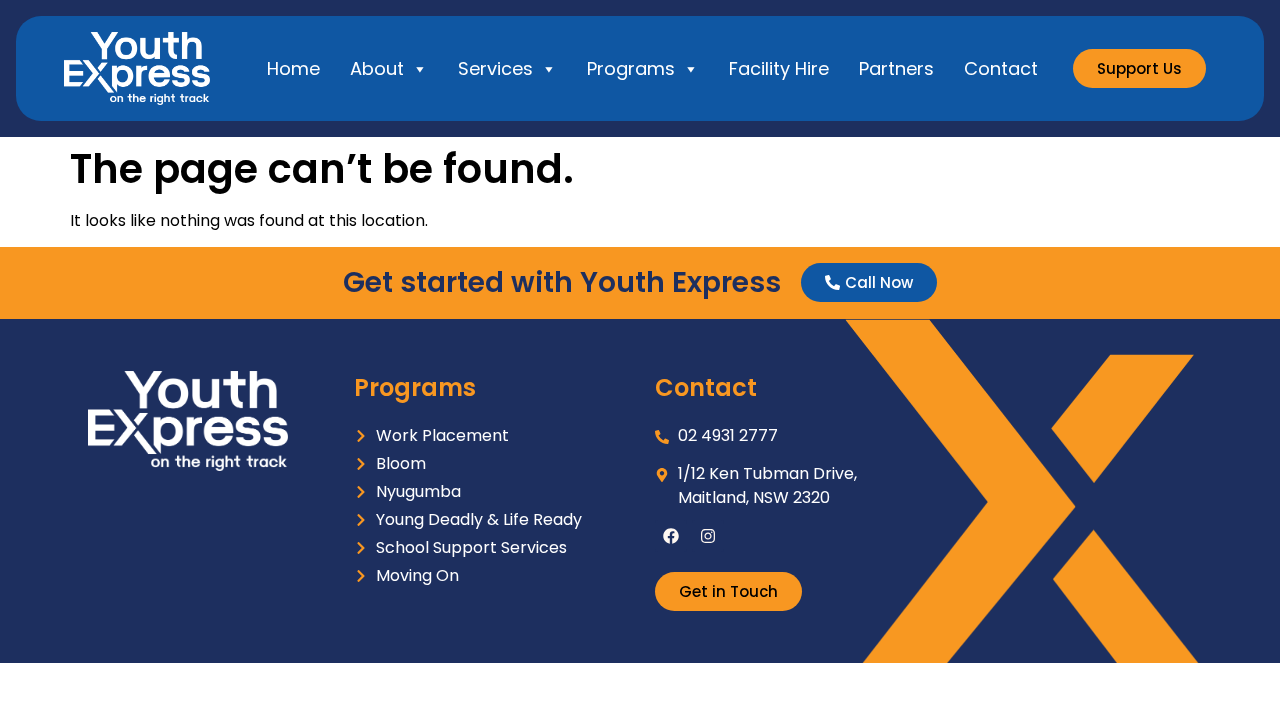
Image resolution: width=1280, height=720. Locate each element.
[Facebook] (671, 536)
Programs (631, 68)
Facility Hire (779, 68)
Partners (896, 68)
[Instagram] (708, 536)
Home (293, 68)
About (377, 68)
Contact (1001, 68)
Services (495, 68)
